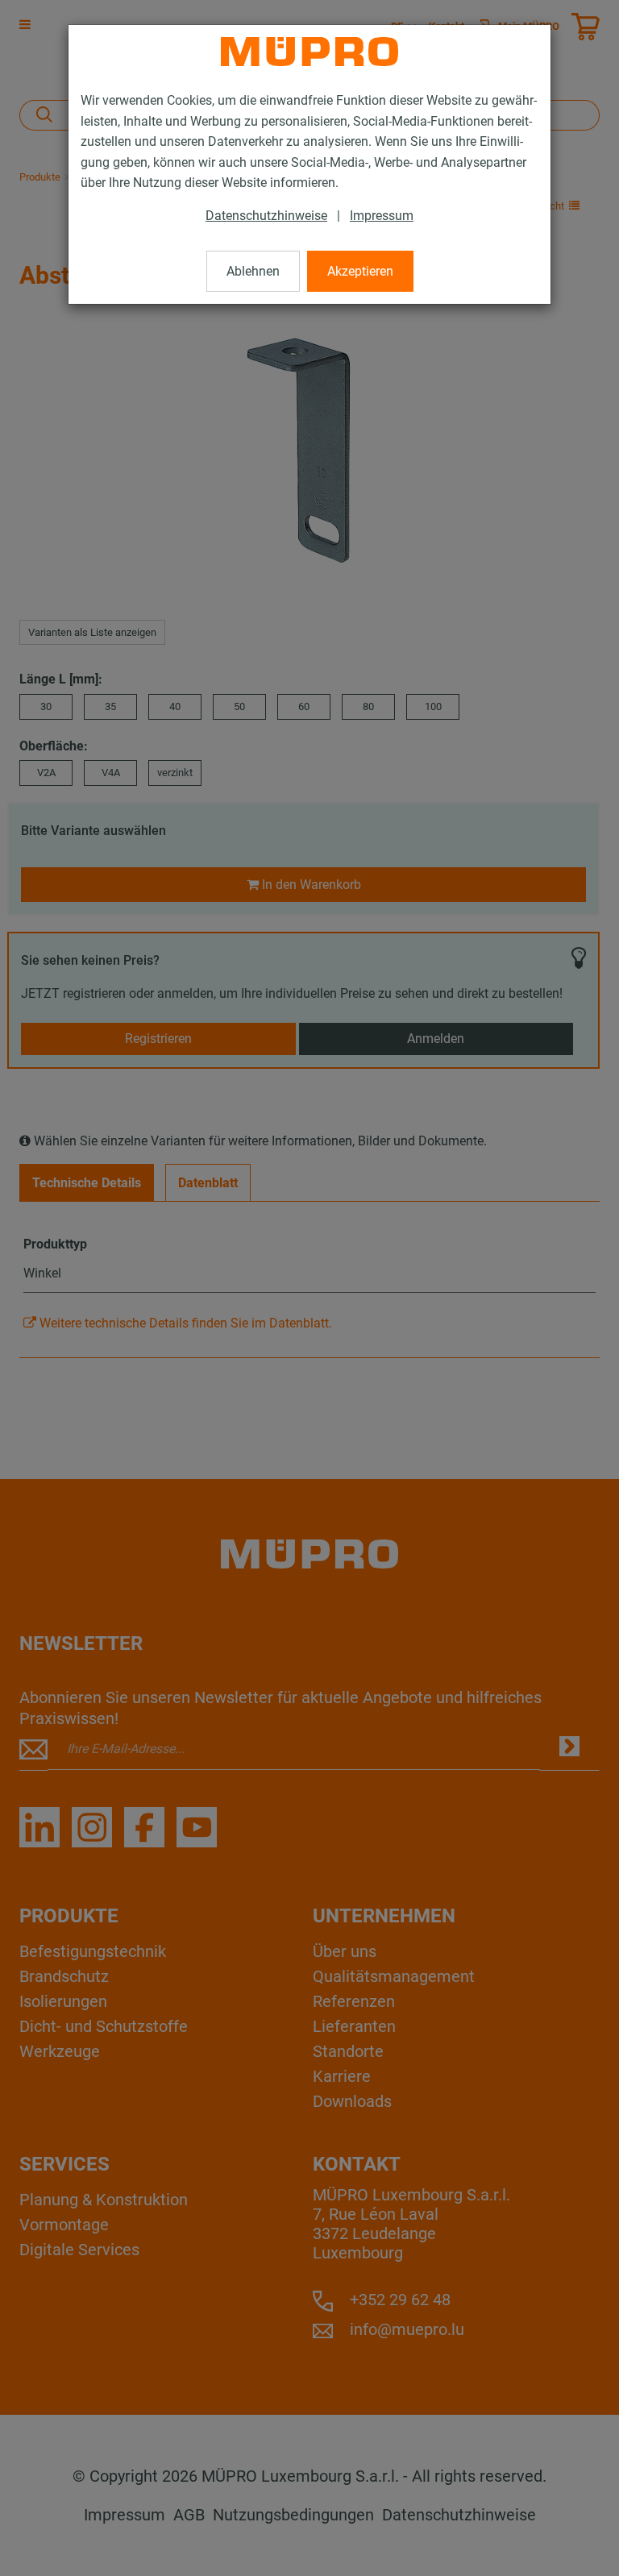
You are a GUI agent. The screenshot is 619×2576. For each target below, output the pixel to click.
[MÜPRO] (309, 52)
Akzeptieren (360, 271)
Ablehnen (253, 271)
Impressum (382, 216)
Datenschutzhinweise (266, 216)
